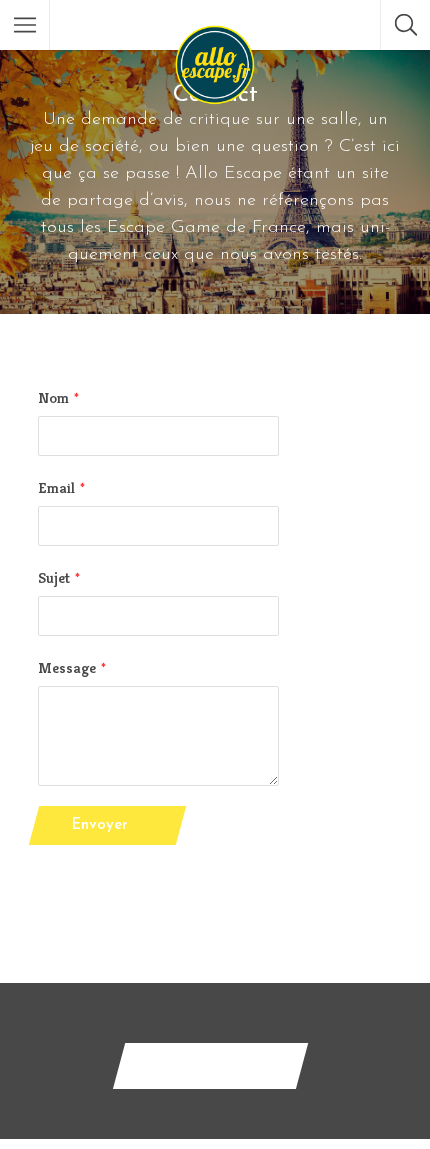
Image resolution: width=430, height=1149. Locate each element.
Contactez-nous (210, 1065)
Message (67, 667)
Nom (53, 397)
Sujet (54, 577)
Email (56, 487)
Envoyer (100, 825)
